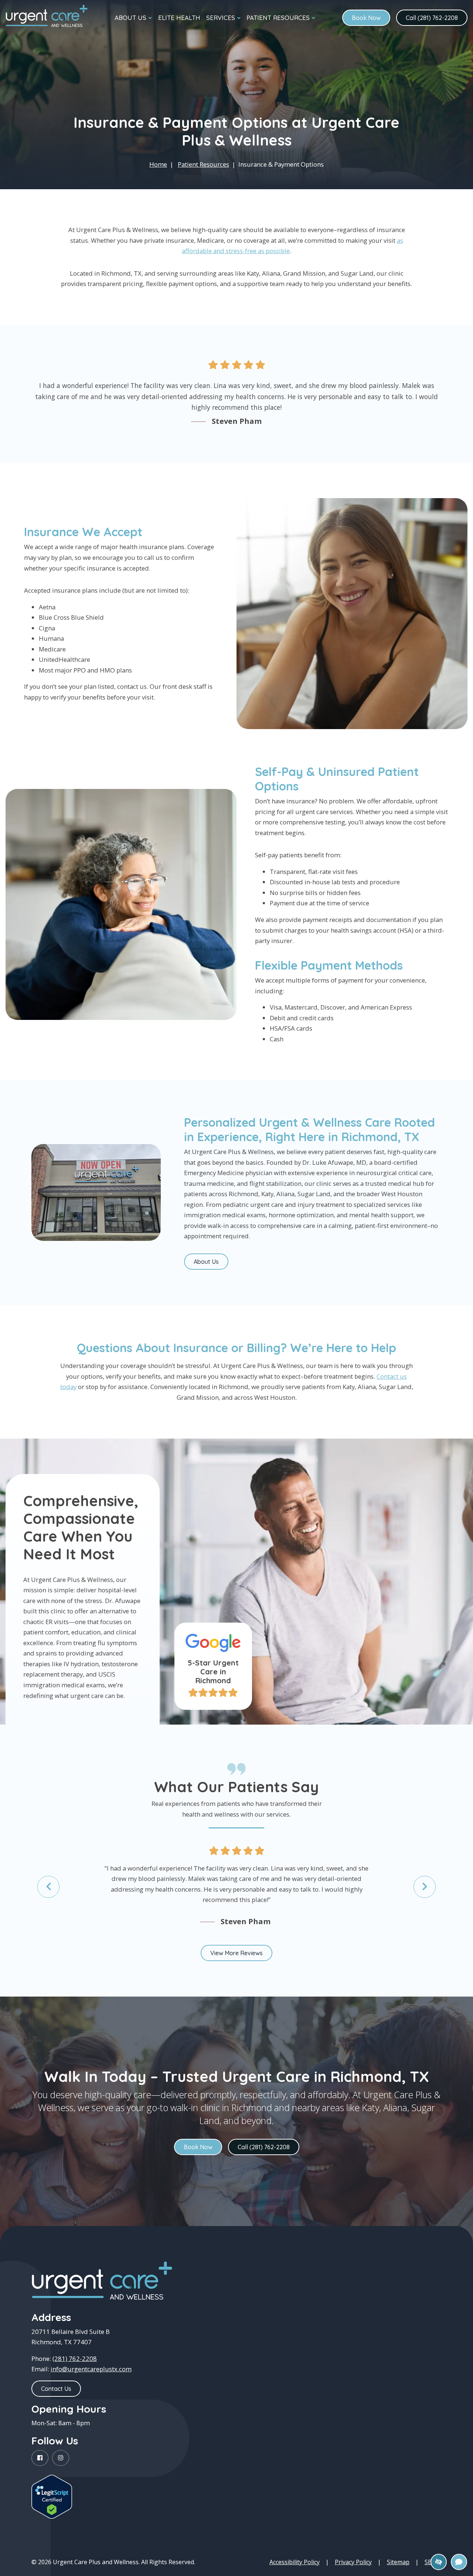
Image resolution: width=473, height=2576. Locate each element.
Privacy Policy (353, 2562)
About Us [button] (130, 18)
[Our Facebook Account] (40, 2458)
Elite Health (179, 18)
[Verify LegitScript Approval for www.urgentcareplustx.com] (52, 2497)
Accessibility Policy (295, 2562)
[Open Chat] (459, 2562)
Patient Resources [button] (278, 18)
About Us (206, 1262)
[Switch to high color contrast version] (439, 2562)
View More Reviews (236, 1953)
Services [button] (221, 18)
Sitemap (398, 2562)
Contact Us (56, 2389)
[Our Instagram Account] (61, 2458)
